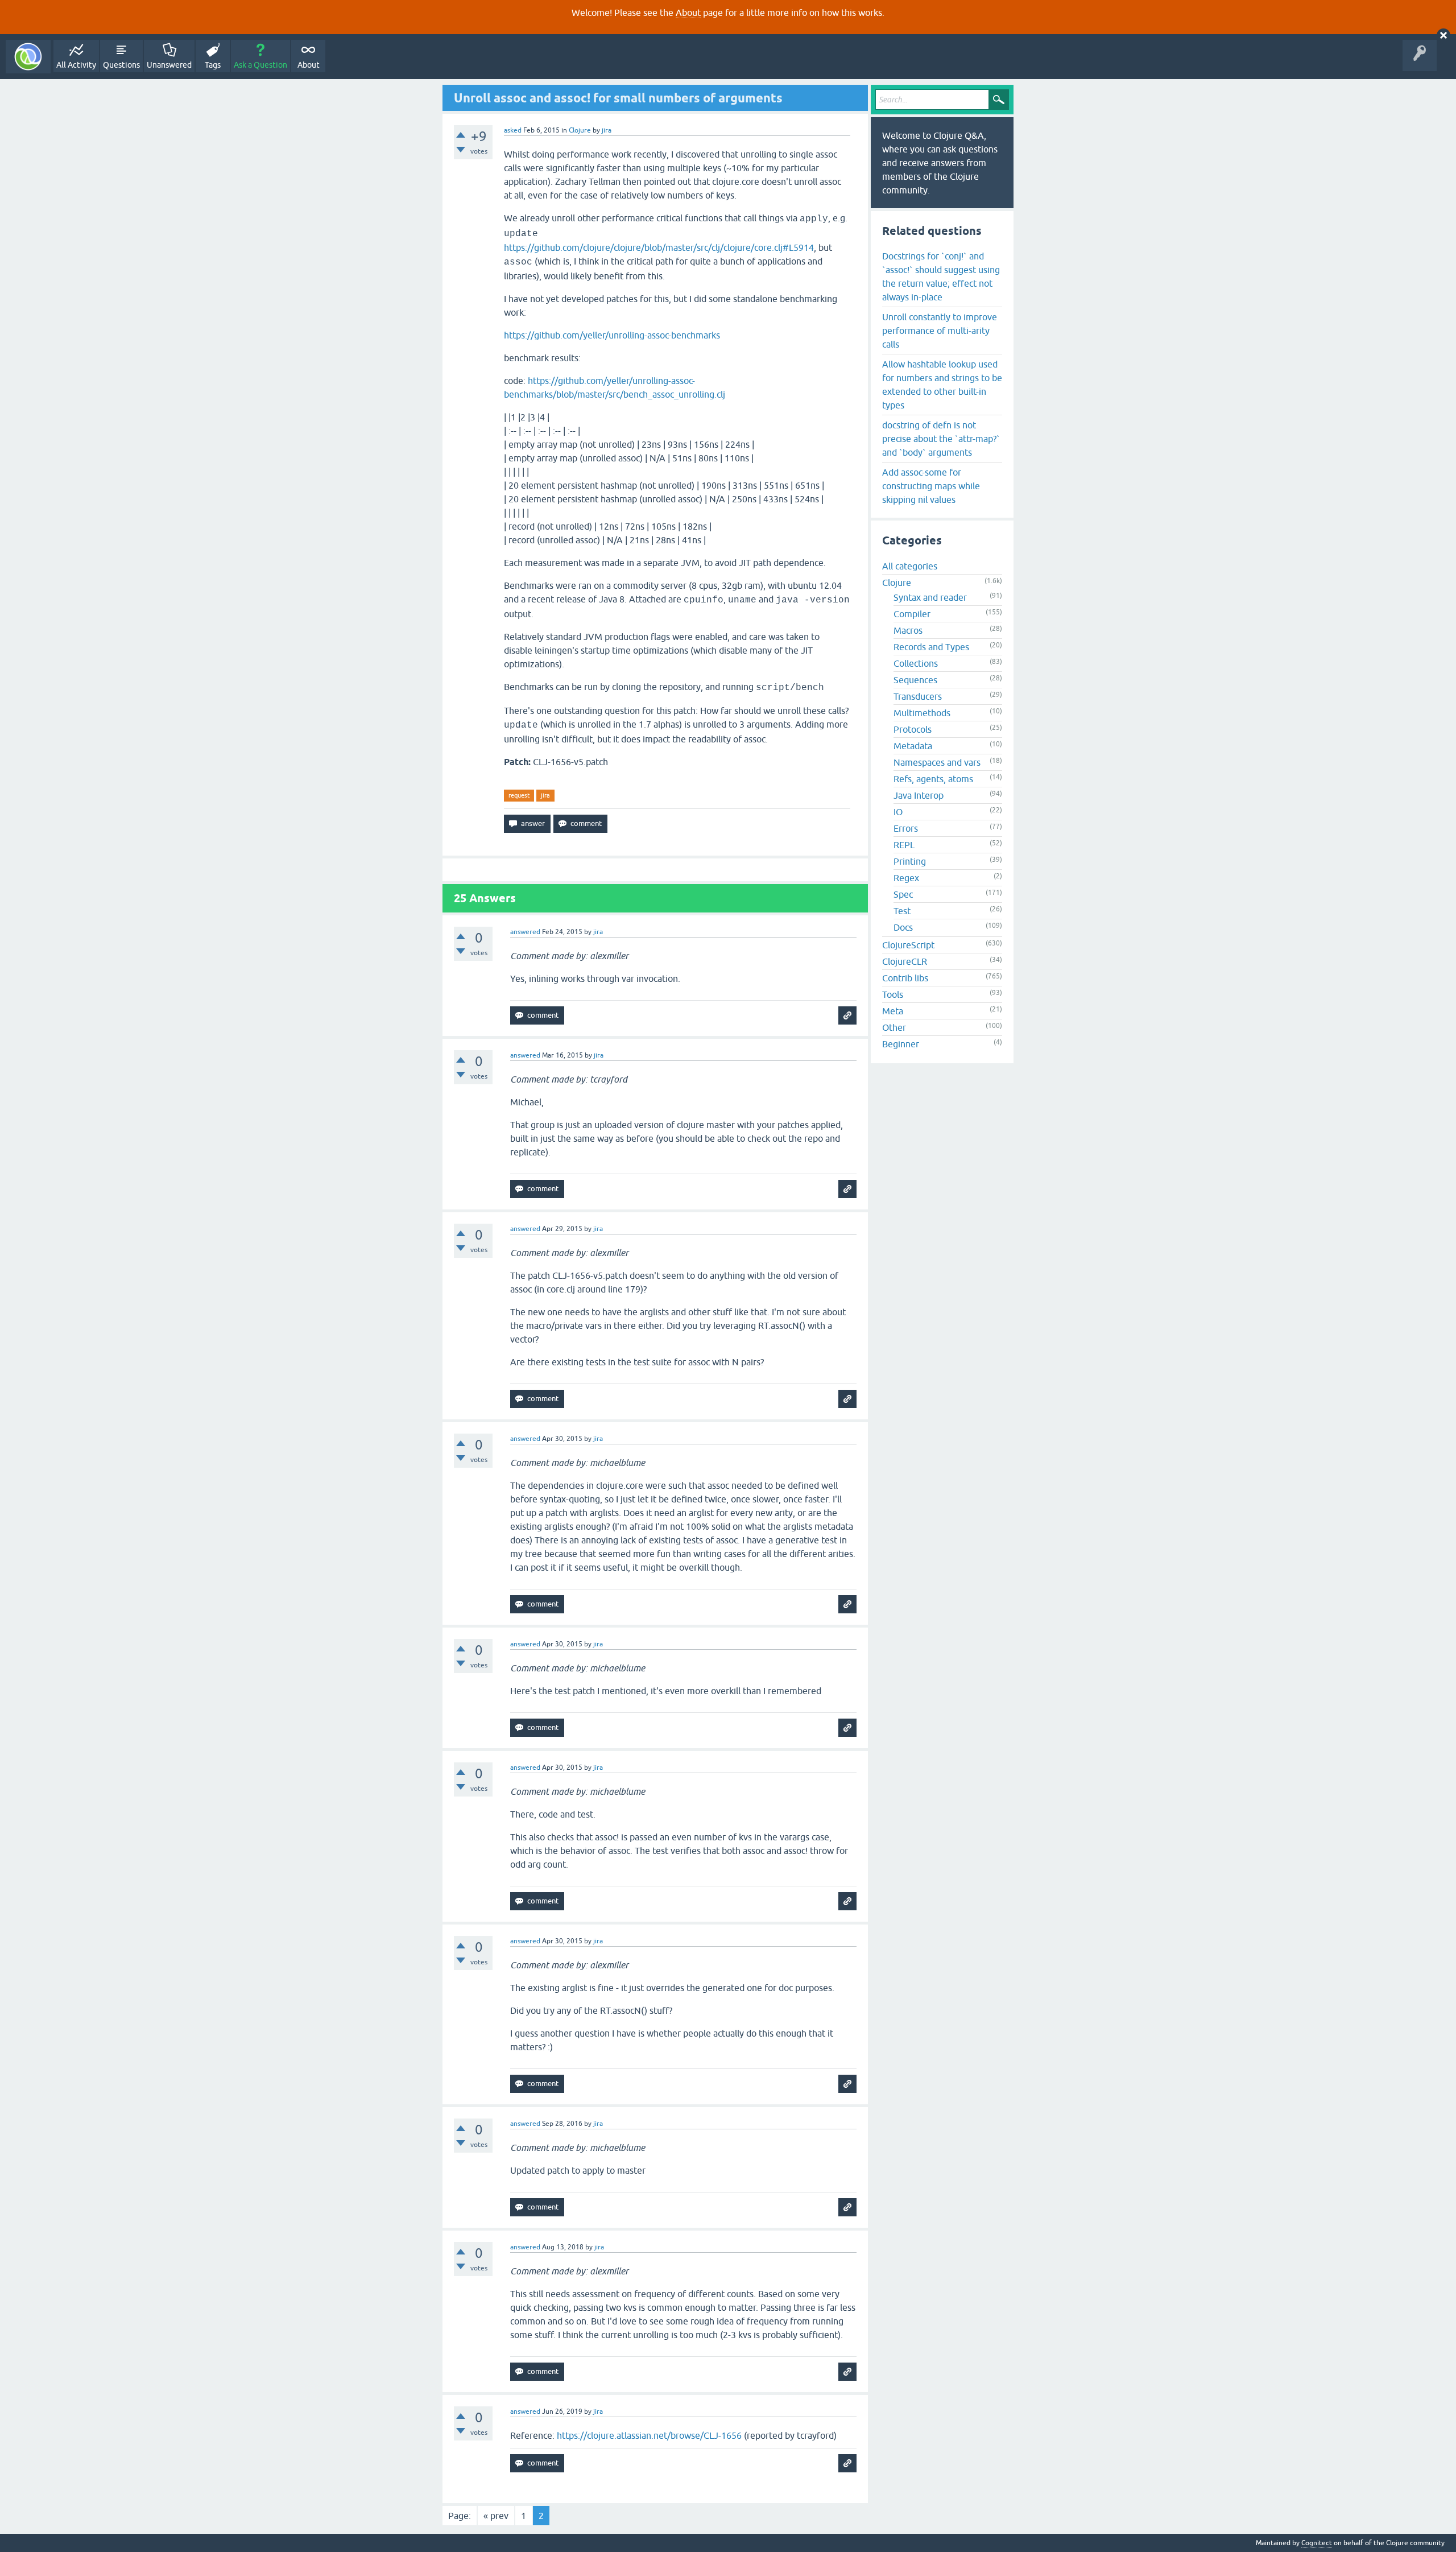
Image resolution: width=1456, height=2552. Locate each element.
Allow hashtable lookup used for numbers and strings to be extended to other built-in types (942, 385)
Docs (903, 927)
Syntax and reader (930, 597)
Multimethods (922, 713)
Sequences (915, 680)
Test (902, 911)
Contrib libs (905, 978)
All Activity (76, 65)
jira (545, 795)
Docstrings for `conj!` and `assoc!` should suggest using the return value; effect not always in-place (941, 276)
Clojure (580, 130)
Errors (906, 828)
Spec (903, 894)
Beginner (901, 1044)
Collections (916, 663)
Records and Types (931, 647)
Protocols (913, 729)
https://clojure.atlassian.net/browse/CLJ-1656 (649, 2435)
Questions (121, 65)
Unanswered (169, 65)
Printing (910, 861)
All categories (910, 566)
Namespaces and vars (937, 762)
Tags (213, 65)
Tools (893, 994)
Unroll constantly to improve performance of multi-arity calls (940, 331)
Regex (906, 878)
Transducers (918, 696)
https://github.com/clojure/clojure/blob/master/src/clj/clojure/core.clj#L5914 (659, 247)
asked (513, 130)
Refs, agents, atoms (933, 779)
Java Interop (919, 795)
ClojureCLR (905, 961)
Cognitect (1317, 2543)
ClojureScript (908, 945)
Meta (893, 1011)
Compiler (912, 614)
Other (894, 1027)
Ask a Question (260, 65)
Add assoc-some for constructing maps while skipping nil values (931, 486)
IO (898, 812)
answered (525, 932)
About (688, 13)
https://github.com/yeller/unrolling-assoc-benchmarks (612, 335)
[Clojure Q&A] (28, 57)
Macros (908, 630)
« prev (496, 2516)
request (519, 795)
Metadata (913, 746)
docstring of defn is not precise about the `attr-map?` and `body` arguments (941, 439)
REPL (904, 845)
